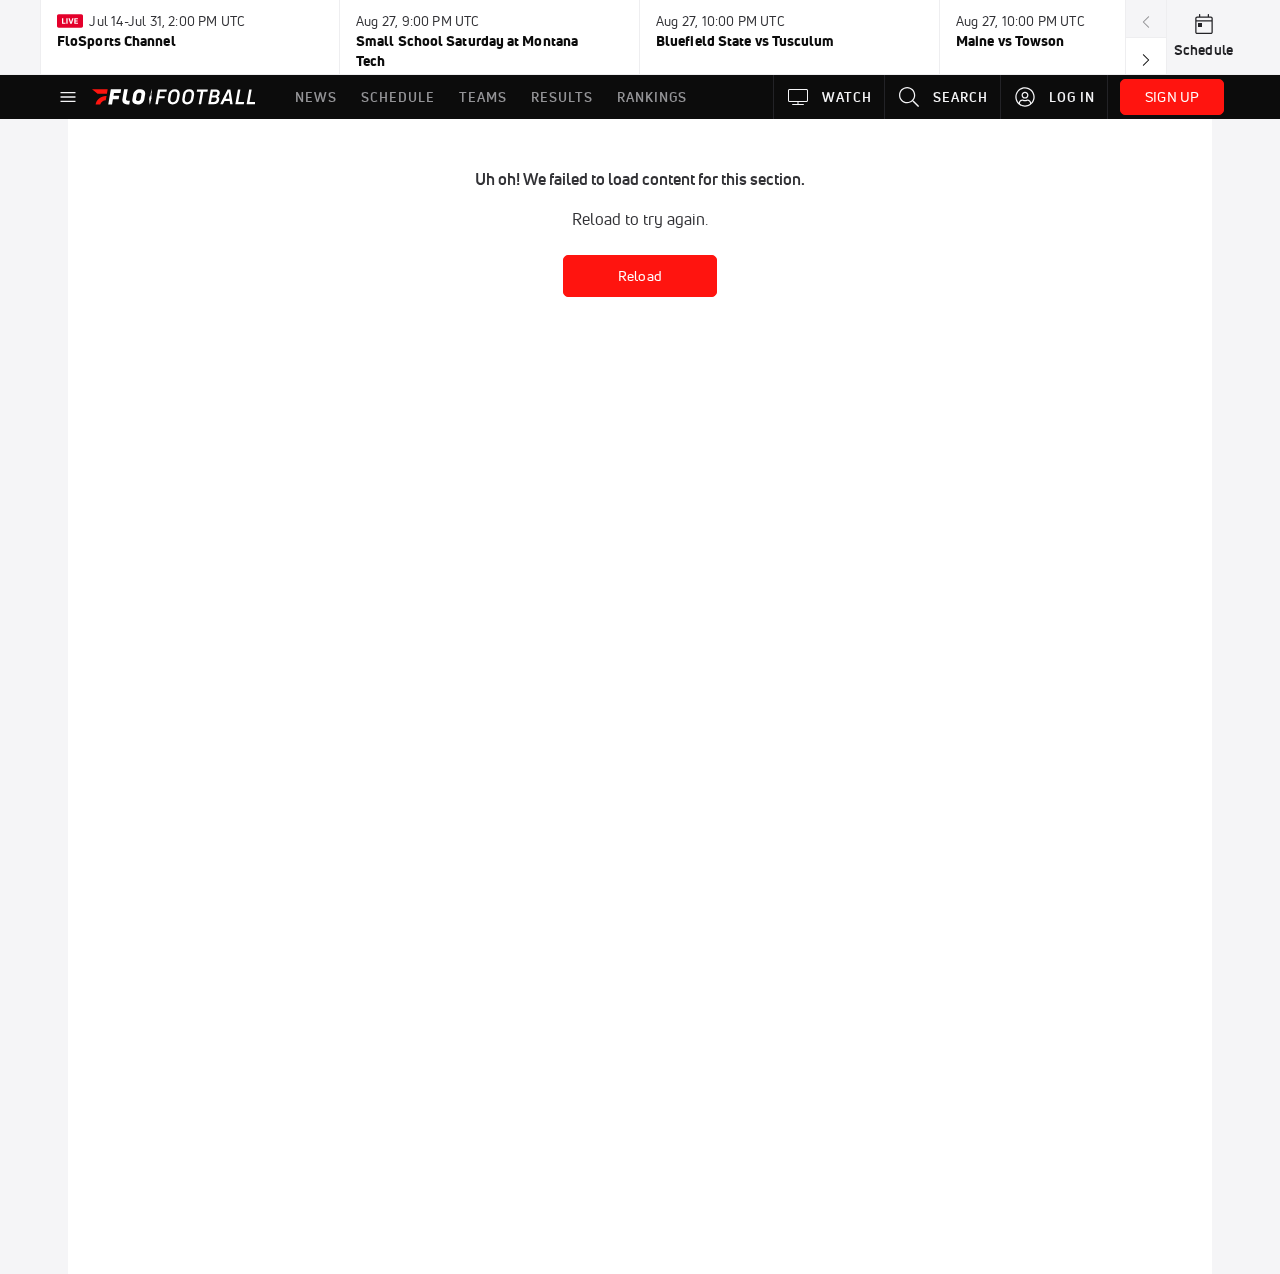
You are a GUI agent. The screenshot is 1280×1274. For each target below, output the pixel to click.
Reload (640, 276)
